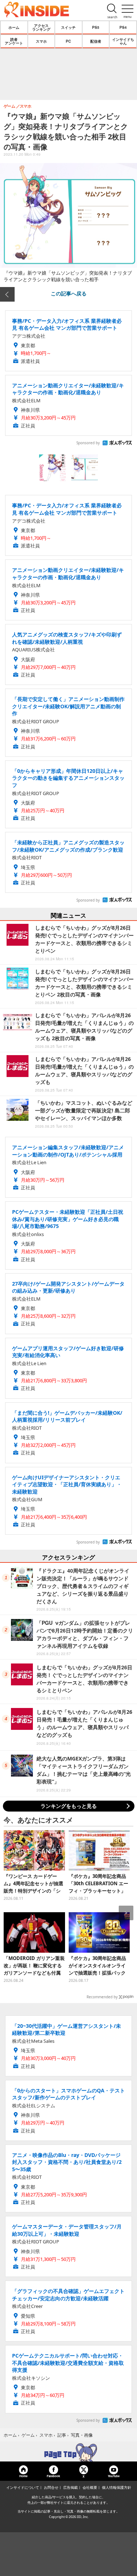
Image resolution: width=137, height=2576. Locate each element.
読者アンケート (14, 41)
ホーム (14, 27)
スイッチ (68, 27)
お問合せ (51, 2487)
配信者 (96, 41)
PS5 (96, 27)
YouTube (114, 2476)
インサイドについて (23, 2487)
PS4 (123, 27)
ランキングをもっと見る (69, 1806)
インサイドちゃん (123, 41)
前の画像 (7, 294)
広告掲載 (71, 2487)
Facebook (53, 2476)
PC (68, 41)
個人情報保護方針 (117, 2487)
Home (23, 2476)
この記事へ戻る (69, 293)
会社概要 (90, 2487)
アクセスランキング (41, 27)
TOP (68, 2452)
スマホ (41, 41)
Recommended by (102, 1997)
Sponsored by (88, 443)
